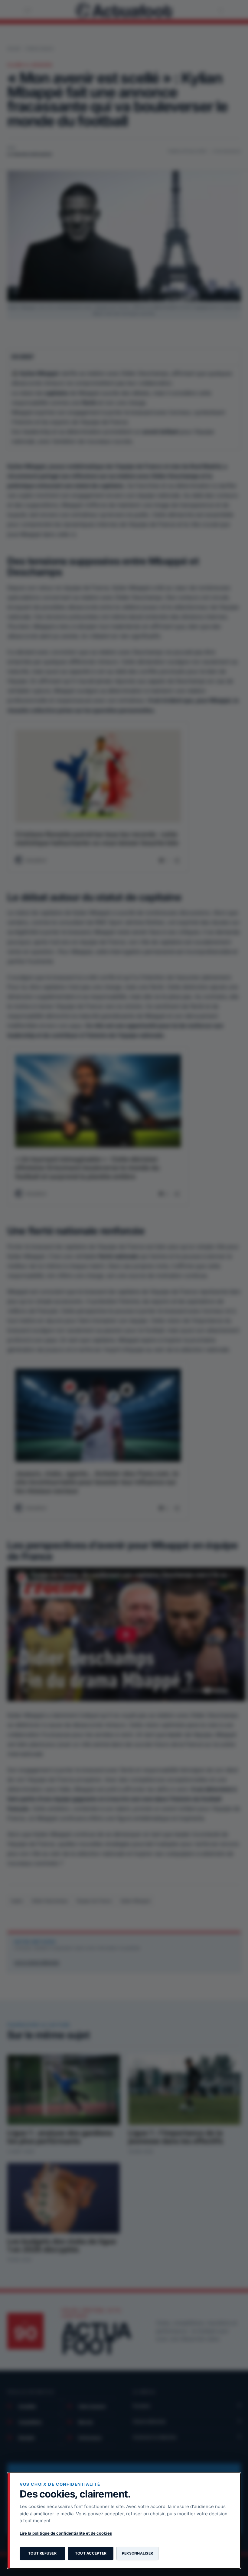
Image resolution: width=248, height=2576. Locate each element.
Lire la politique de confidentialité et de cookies (66, 2533)
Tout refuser (42, 2553)
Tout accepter (91, 2553)
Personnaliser (137, 2553)
